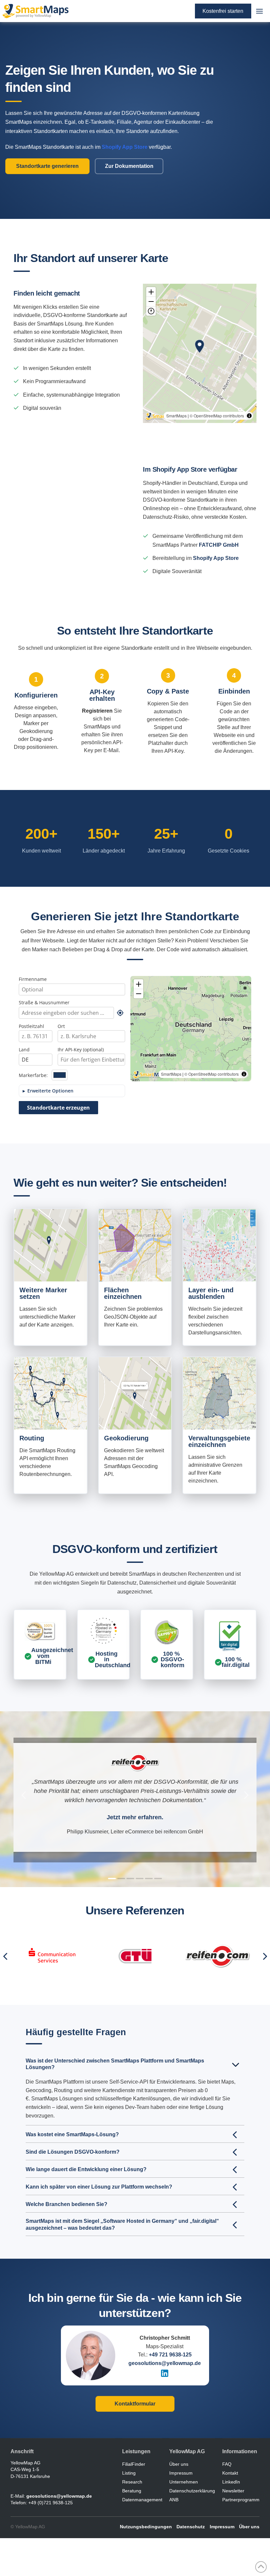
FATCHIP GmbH (219, 545)
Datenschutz (191, 2527)
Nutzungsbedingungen (146, 2527)
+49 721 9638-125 (170, 2355)
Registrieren (97, 711)
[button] (259, 11)
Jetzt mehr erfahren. (135, 1817)
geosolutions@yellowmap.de (165, 2363)
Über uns (249, 2527)
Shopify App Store (216, 558)
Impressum (222, 2527)
